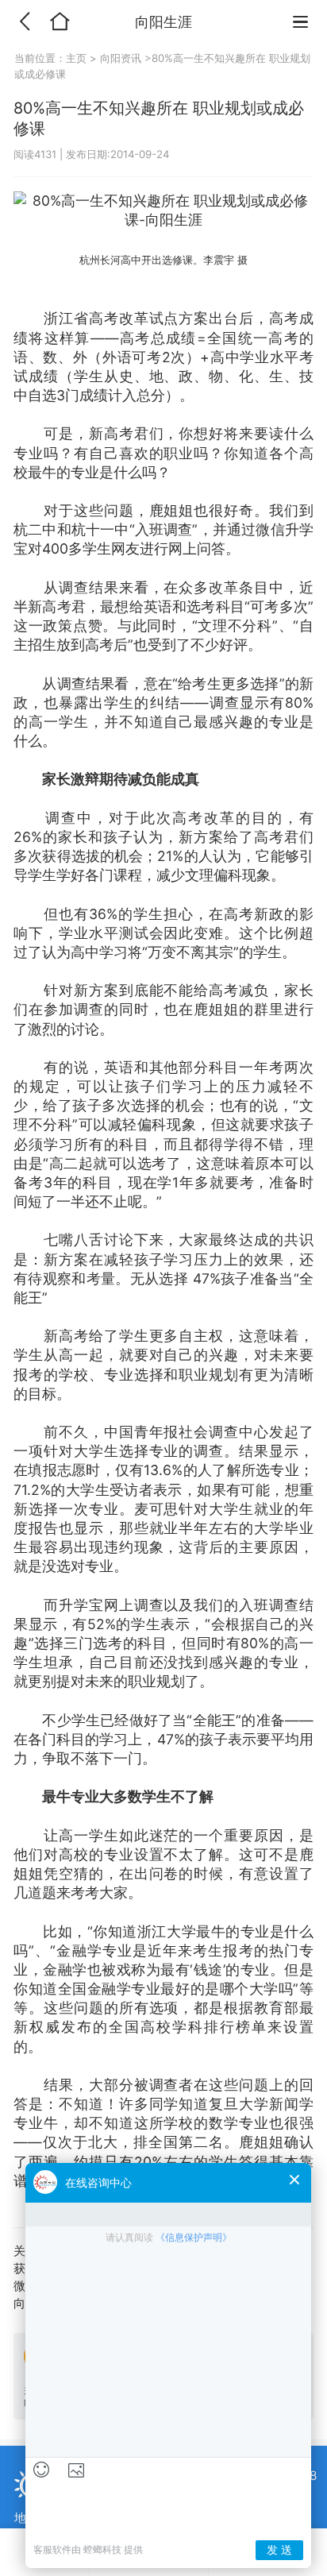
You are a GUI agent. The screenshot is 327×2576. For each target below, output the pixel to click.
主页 (78, 58)
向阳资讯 (121, 58)
